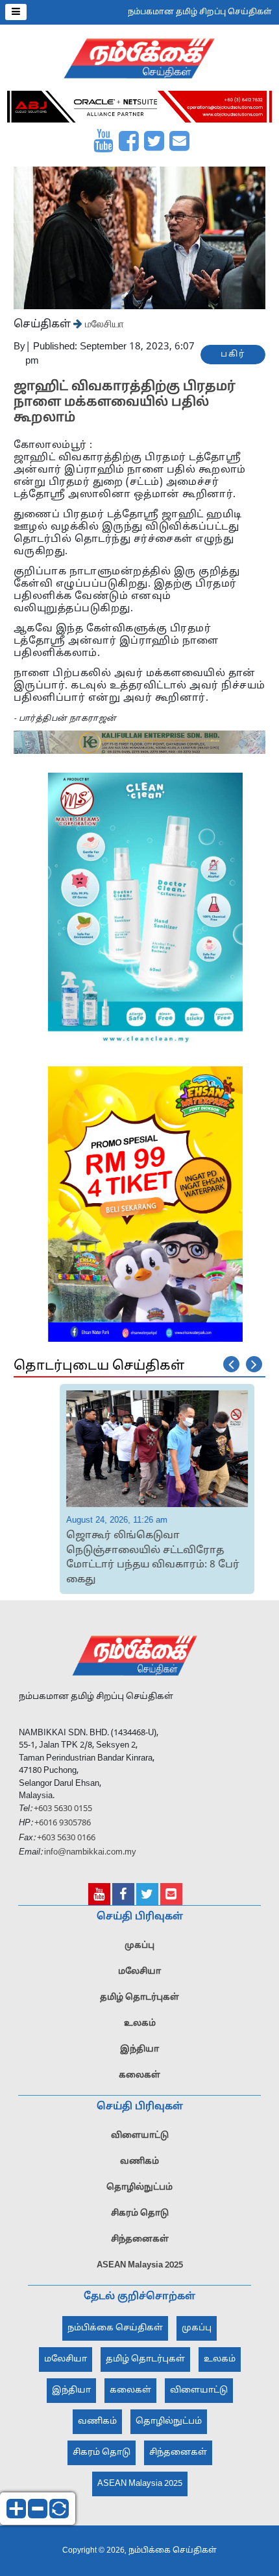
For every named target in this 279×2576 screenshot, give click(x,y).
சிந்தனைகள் (140, 2240)
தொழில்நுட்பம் (139, 2188)
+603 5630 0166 (66, 1838)
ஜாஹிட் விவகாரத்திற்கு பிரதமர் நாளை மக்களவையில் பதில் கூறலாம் (125, 403)
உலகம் (140, 2024)
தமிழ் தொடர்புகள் (139, 1998)
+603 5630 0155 (62, 1809)
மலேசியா (103, 323)
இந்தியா (139, 2050)
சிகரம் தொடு (140, 2214)
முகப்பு (139, 1946)
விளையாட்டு (140, 2136)
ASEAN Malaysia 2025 (140, 2266)
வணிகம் (139, 2162)
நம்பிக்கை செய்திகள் (115, 2328)
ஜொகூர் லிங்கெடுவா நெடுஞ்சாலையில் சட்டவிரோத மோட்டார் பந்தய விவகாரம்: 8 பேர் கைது (108, 1558)
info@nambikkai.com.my (90, 1853)
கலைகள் (139, 2076)
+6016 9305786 (62, 1823)
